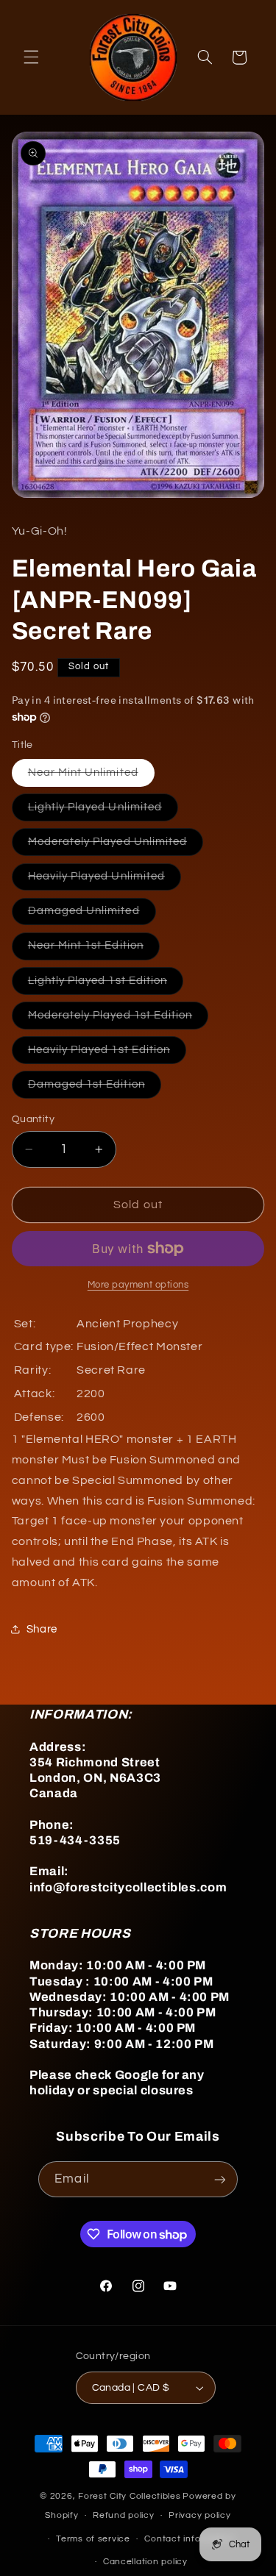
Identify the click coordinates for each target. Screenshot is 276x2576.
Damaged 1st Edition (95, 1088)
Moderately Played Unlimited (116, 846)
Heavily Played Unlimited (105, 880)
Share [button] (42, 1629)
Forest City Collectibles (130, 2496)
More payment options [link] (138, 1285)
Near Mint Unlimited (91, 777)
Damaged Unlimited (92, 915)
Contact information (189, 2539)
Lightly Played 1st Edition (106, 985)
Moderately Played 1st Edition (118, 1019)
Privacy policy (199, 2515)
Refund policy (124, 2515)
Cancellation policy (145, 2562)
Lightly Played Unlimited (103, 811)
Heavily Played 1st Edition (107, 1054)
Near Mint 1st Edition (94, 949)
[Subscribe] (219, 2179)
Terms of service (93, 2539)
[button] (31, 57)
